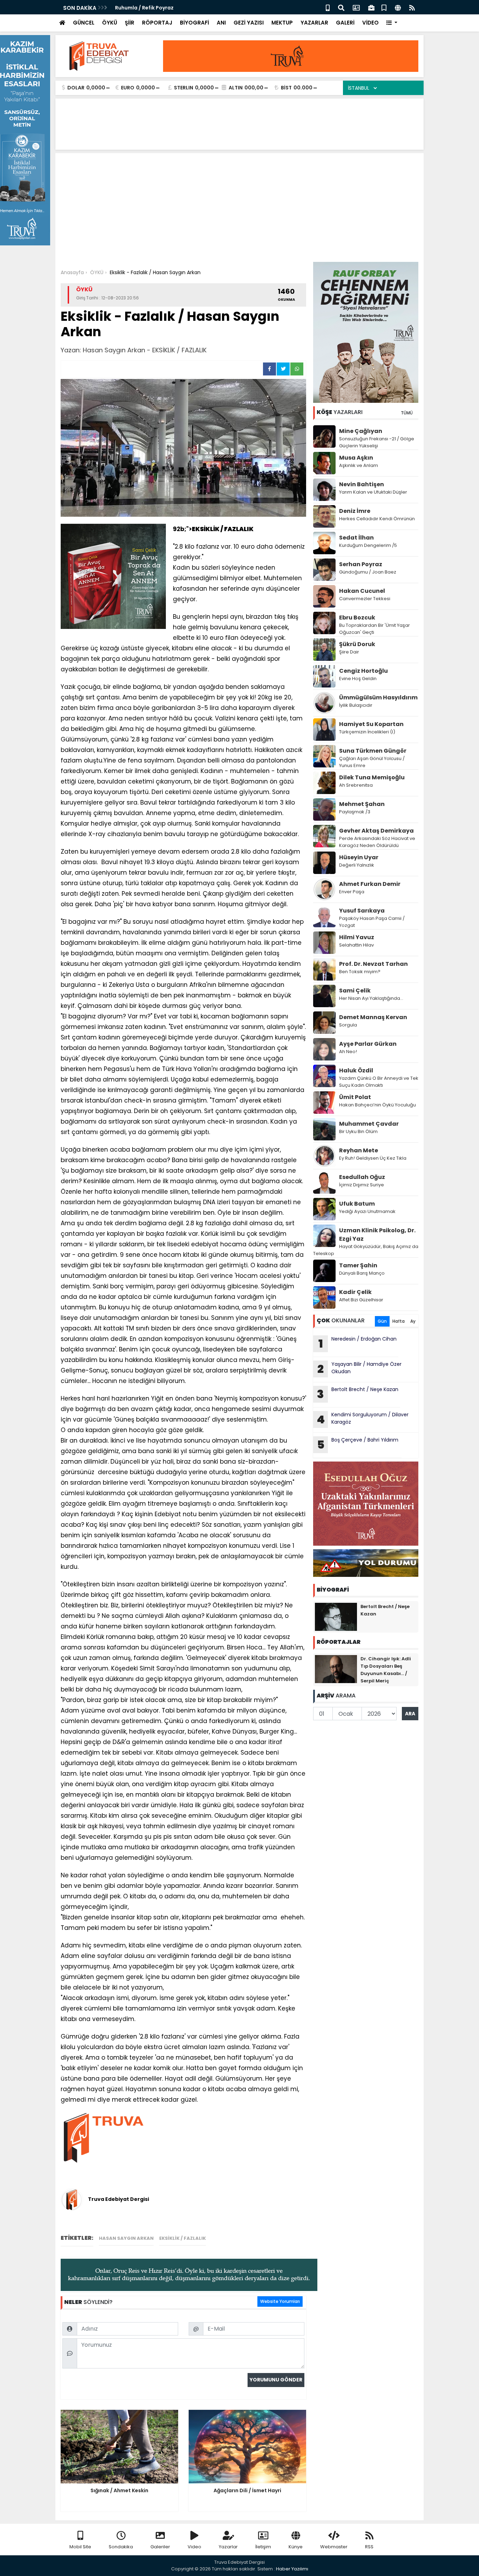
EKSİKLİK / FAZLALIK (183, 2238)
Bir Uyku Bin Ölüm (359, 1131)
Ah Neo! (348, 1052)
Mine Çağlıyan (361, 431)
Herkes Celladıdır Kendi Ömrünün (377, 519)
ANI (221, 23)
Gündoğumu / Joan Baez (368, 572)
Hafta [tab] (399, 1321)
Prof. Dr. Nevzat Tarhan (373, 964)
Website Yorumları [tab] (280, 2301)
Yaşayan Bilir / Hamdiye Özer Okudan (359, 1369)
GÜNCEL (84, 23)
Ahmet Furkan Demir (370, 884)
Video (194, 2547)
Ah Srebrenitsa (356, 785)
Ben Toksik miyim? (360, 972)
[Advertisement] (239, 209)
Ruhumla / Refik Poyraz (145, 8)
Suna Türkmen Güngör (373, 751)
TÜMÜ (407, 413)
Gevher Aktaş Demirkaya (376, 831)
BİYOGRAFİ (194, 23)
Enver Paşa (352, 892)
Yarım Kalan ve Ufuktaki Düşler (373, 492)
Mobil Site (80, 2547)
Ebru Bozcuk (357, 618)
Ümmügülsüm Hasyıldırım (378, 697)
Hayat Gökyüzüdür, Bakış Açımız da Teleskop (366, 1250)
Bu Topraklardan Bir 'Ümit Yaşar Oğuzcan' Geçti (375, 629)
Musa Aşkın (356, 458)
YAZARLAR (314, 23)
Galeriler (160, 2547)
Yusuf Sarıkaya (362, 911)
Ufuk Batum (357, 1204)
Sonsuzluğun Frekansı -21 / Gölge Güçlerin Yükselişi (377, 442)
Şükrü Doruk (357, 644)
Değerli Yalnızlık (357, 865)
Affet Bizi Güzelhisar (361, 1300)
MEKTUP (282, 23)
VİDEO (370, 23)
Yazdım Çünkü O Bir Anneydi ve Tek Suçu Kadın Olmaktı (379, 1082)
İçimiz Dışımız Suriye (362, 1185)
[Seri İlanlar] (384, 7)
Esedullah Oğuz (362, 1177)
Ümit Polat (355, 1097)
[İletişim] (356, 7)
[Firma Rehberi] (371, 7)
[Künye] (398, 7)
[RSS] (412, 7)
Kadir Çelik (355, 1292)
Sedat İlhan (356, 538)
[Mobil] (328, 7)
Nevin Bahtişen (362, 484)
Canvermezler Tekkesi (365, 599)
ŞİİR (130, 23)
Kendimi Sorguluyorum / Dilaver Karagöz (363, 1419)
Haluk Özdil (356, 1070)
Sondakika (121, 2547)
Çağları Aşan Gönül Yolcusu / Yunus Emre (372, 762)
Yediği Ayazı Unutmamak (367, 1211)
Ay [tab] (413, 1321)
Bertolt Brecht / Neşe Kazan (358, 1394)
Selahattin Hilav (356, 945)
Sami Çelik (355, 991)
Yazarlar (228, 2547)
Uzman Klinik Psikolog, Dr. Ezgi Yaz (377, 1235)
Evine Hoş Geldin (358, 679)
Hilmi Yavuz (357, 937)
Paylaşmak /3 (355, 812)
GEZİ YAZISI (249, 23)
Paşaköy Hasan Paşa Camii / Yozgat (372, 922)
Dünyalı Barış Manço (362, 1273)
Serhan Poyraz (361, 564)
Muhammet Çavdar (369, 1124)
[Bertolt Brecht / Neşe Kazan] (336, 1616)
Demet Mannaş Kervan (373, 1017)
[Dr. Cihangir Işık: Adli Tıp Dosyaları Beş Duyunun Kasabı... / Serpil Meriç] (336, 1669)
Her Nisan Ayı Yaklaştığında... (371, 998)
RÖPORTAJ (157, 23)
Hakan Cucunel (362, 591)
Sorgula (348, 1025)
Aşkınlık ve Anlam (359, 465)
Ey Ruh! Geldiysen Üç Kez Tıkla (373, 1158)
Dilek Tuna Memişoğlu (372, 777)
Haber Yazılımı (292, 2569)
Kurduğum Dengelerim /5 (368, 545)
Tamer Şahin (358, 1265)
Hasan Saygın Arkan (126, 2238)
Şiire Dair (349, 652)
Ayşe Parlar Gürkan (368, 1044)
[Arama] (341, 7)
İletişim (263, 2547)
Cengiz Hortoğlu (363, 671)
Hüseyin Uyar (359, 857)
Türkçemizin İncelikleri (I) (367, 732)
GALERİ (345, 23)
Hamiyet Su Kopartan (371, 724)
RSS (369, 2547)
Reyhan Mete (359, 1150)
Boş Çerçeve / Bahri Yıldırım (359, 1444)
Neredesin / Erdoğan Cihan (358, 1343)
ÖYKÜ (110, 23)
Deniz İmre (355, 511)
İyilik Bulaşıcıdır (356, 705)
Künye (296, 2547)
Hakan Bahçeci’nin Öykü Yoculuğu (377, 1105)
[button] (392, 23)
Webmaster (334, 2547)
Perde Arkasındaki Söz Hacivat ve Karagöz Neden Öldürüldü (377, 842)
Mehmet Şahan (362, 804)
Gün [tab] (382, 1321)
